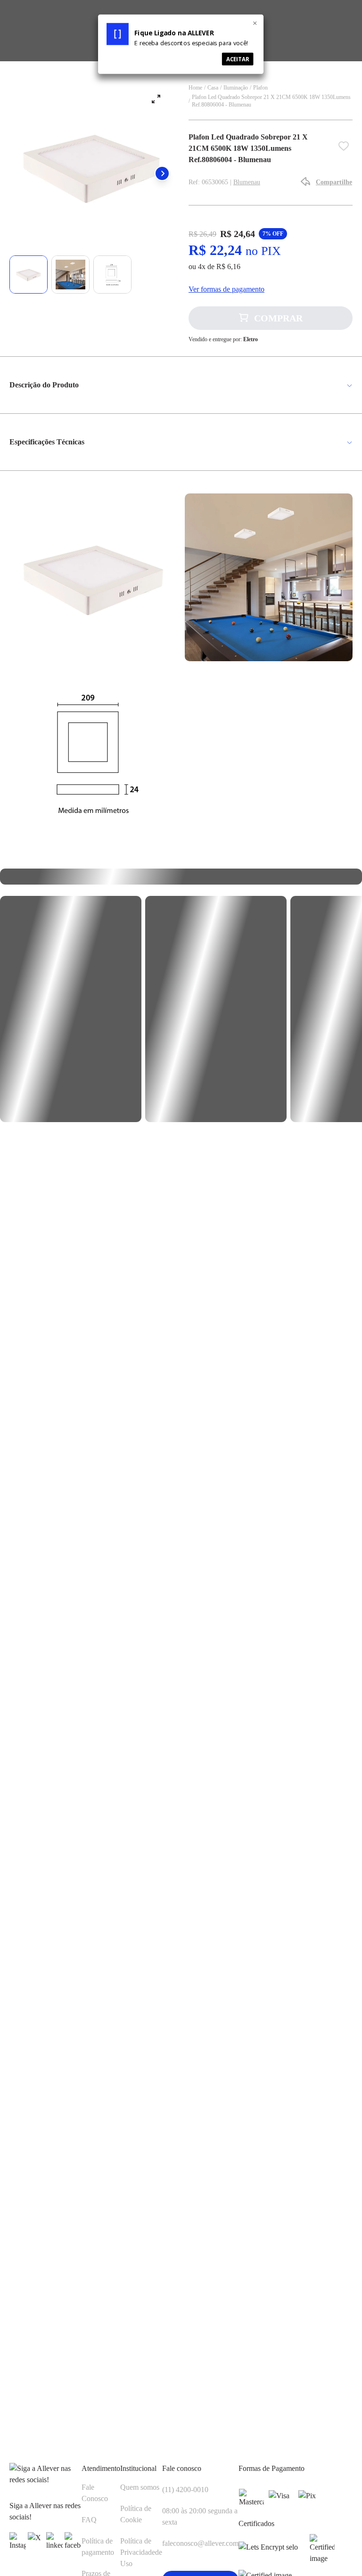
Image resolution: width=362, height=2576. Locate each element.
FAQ (89, 2520)
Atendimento (101, 2468)
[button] (162, 173)
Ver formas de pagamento (226, 289)
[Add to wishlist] (346, 148)
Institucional (138, 2468)
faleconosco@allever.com (200, 2543)
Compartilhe (334, 182)
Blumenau (247, 182)
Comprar (278, 318)
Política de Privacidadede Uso (141, 2552)
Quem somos (140, 2487)
